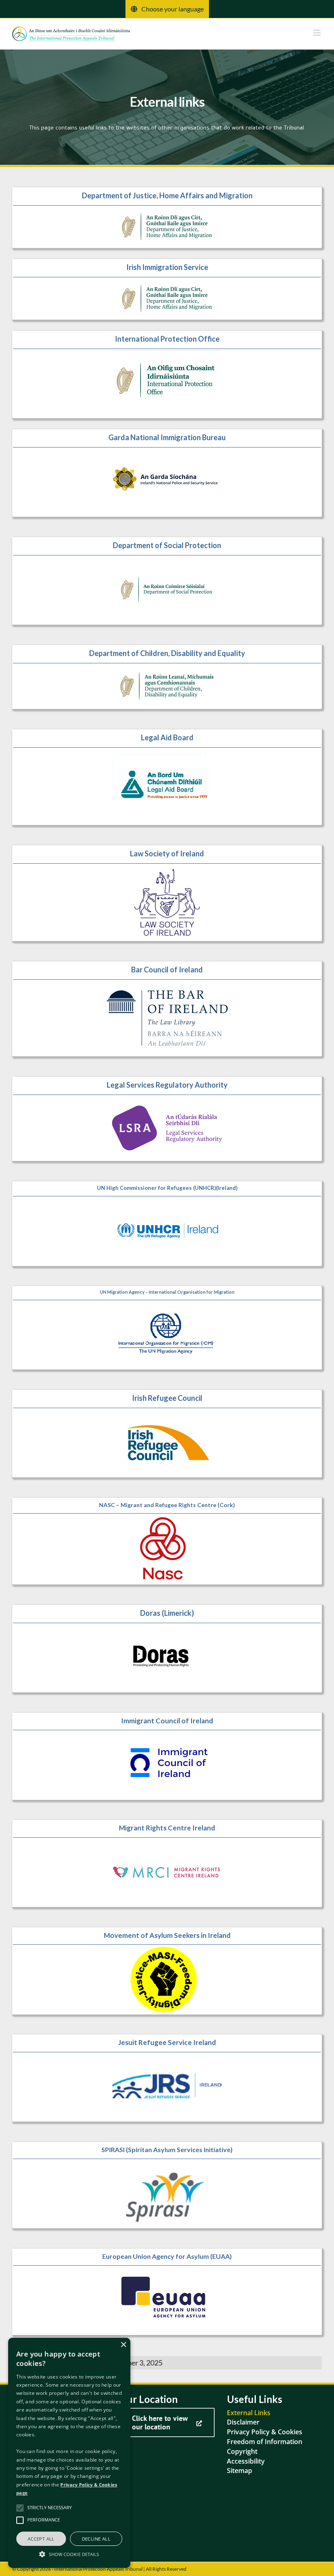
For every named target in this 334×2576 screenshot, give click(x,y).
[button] (69, 2554)
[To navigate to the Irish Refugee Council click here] (167, 1434)
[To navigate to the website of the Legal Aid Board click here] (167, 777)
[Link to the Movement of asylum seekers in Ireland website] (167, 1971)
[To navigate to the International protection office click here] (167, 374)
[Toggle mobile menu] (318, 33)
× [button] (123, 2345)
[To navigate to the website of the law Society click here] (167, 893)
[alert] (69, 2453)
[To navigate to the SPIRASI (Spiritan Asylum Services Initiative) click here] (167, 2185)
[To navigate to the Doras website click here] (167, 1649)
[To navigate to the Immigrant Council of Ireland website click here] (167, 1756)
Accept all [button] (41, 2539)
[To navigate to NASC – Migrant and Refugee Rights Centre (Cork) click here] (167, 1541)
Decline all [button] (96, 2539)
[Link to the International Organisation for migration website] (167, 1328)
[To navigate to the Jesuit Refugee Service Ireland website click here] (167, 2078)
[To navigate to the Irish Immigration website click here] (167, 289)
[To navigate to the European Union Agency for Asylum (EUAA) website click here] (167, 2292)
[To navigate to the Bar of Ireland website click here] (167, 1009)
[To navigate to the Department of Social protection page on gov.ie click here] (167, 581)
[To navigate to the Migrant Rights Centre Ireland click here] (167, 1863)
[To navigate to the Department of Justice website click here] (167, 218)
